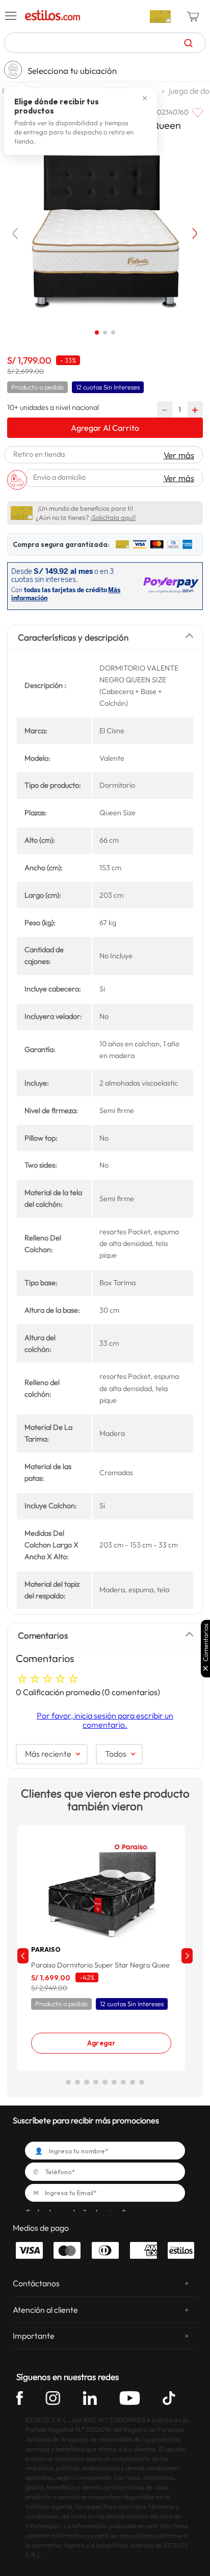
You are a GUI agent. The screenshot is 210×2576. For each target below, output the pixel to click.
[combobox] (105, 43)
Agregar (101, 2043)
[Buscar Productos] (188, 43)
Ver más (179, 455)
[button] (11, 16)
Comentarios (206, 1642)
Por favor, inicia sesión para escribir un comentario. (105, 1720)
